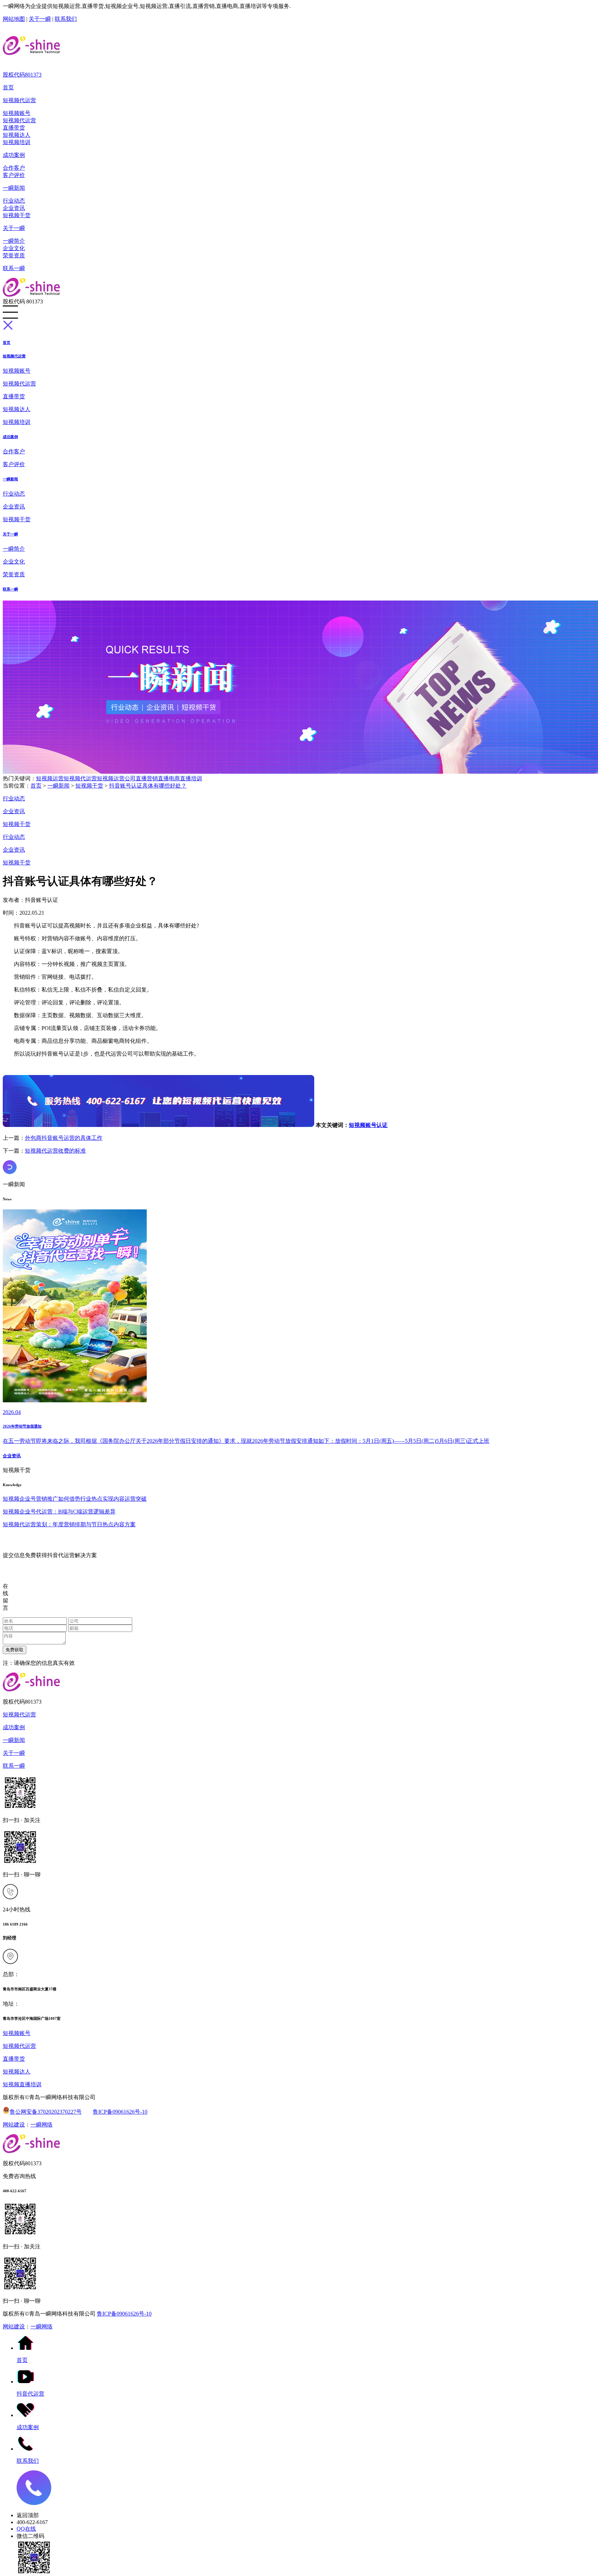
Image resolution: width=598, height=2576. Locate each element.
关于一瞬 (40, 19)
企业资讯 (14, 208)
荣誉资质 (14, 255)
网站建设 (14, 2125)
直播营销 (147, 778)
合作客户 (14, 168)
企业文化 (14, 248)
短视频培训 (17, 142)
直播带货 (14, 128)
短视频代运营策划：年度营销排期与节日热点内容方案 (69, 1524)
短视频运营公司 (116, 778)
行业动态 (14, 201)
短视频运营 (50, 778)
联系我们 (66, 19)
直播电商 (169, 778)
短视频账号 (17, 113)
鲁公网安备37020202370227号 (46, 2112)
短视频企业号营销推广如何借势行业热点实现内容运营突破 (75, 1499)
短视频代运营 (19, 100)
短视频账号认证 (368, 1125)
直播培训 (191, 778)
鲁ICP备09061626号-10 (120, 2112)
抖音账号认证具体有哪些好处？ (148, 786)
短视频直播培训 (22, 2084)
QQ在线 (26, 2529)
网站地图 (14, 19)
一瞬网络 (42, 2125)
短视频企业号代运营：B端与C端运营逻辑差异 (59, 1512)
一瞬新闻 (14, 188)
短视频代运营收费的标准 (55, 1151)
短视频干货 (17, 215)
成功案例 (14, 155)
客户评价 (14, 175)
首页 (8, 87)
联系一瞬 (14, 268)
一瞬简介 (14, 241)
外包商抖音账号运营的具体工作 (64, 1138)
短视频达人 (17, 135)
